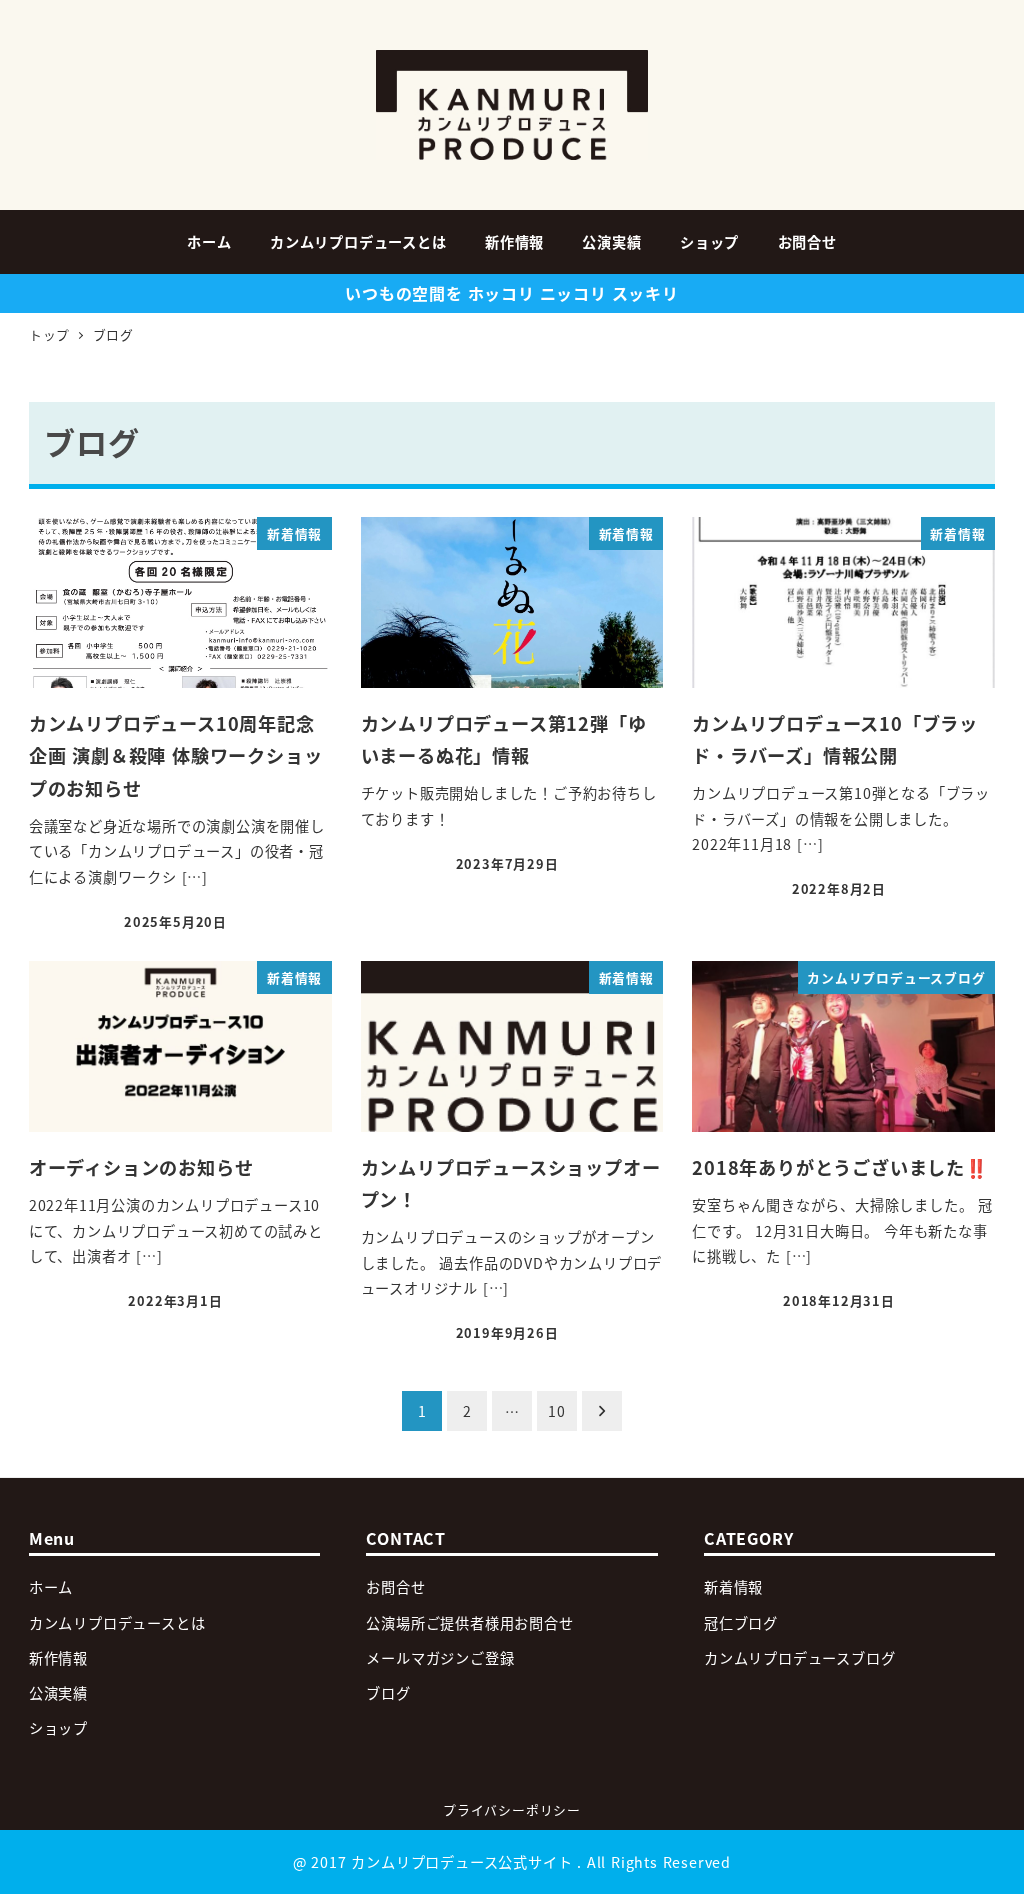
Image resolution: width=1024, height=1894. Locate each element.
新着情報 (733, 1587)
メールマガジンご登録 (440, 1658)
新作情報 (58, 1658)
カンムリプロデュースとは (117, 1623)
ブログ (388, 1693)
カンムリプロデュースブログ (799, 1658)
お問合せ (395, 1587)
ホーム (51, 1587)
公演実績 (58, 1693)
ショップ (58, 1728)
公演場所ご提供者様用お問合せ (469, 1623)
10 (557, 1411)
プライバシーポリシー (512, 1809)
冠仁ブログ (741, 1623)
